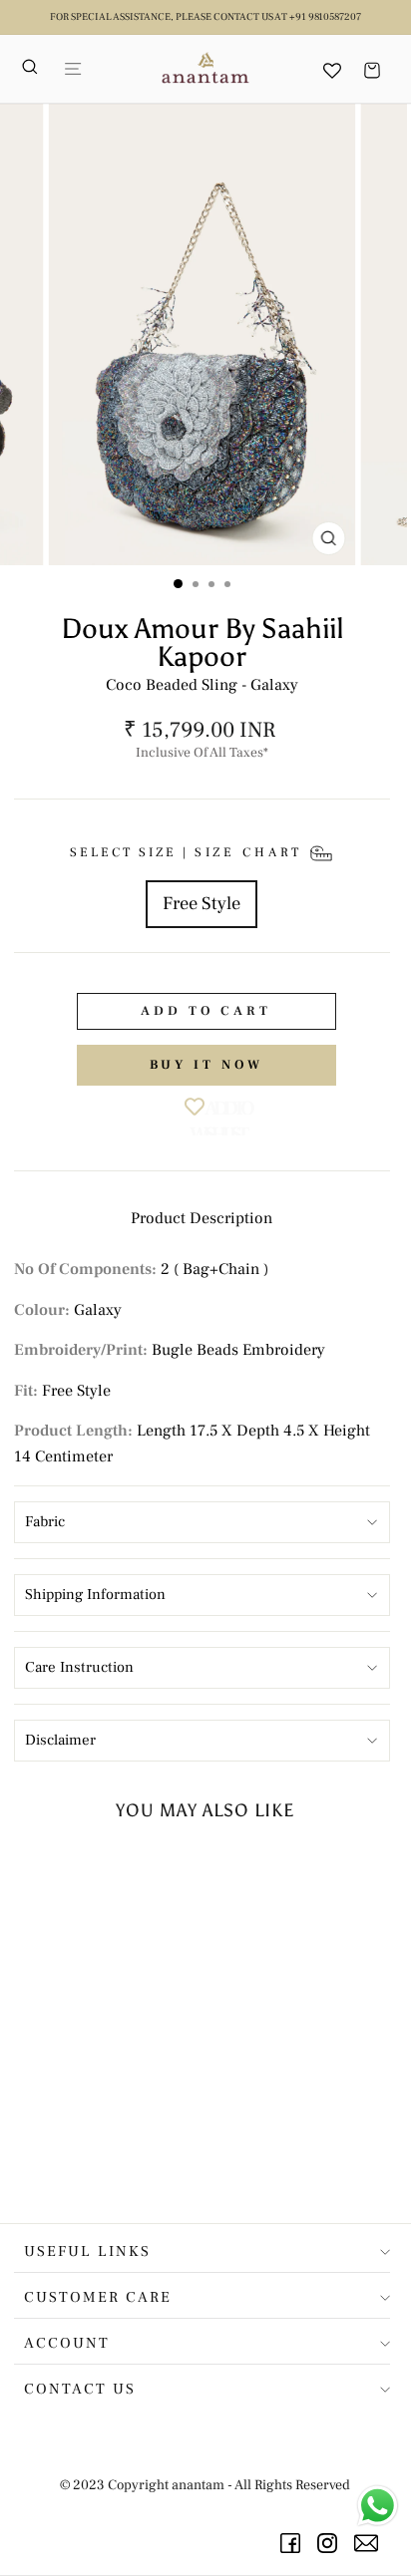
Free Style (202, 903)
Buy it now (206, 1065)
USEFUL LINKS (87, 2252)
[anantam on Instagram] (331, 2543)
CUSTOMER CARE (98, 2297)
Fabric (45, 1522)
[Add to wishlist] (151, 1874)
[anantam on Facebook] (294, 2543)
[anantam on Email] (370, 2543)
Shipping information (95, 1595)
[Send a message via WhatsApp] (378, 2506)
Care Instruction (79, 1667)
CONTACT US (80, 2389)
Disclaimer (60, 1740)
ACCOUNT (67, 2343)
